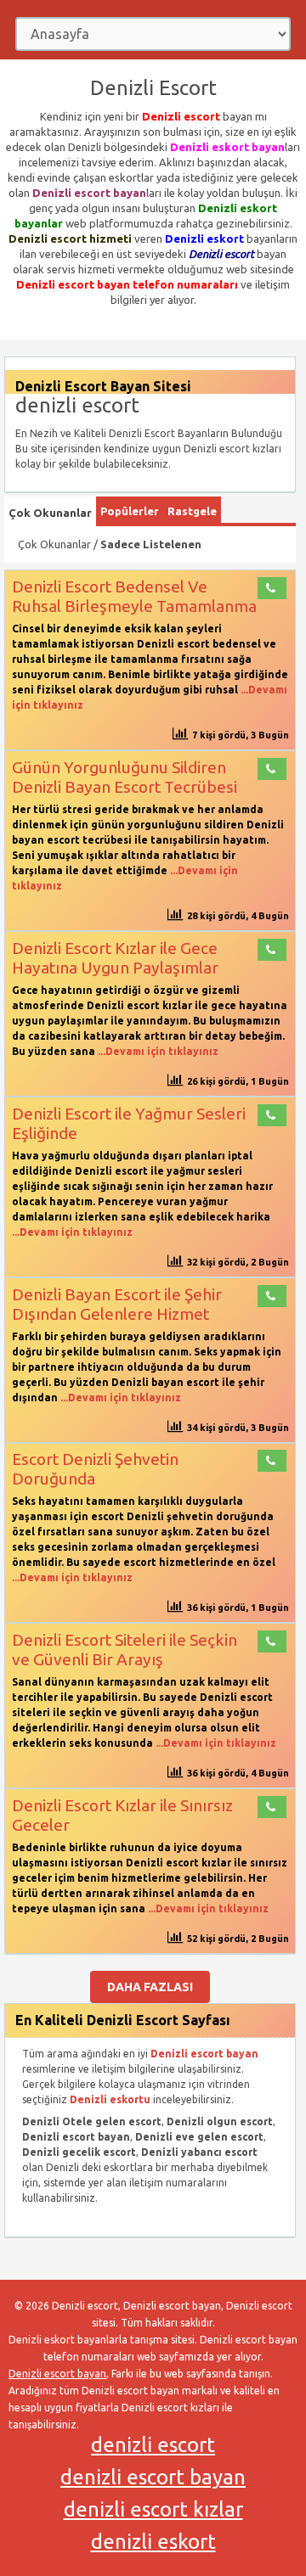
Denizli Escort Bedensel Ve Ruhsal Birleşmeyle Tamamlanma (134, 596)
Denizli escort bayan (57, 2374)
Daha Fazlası (150, 1987)
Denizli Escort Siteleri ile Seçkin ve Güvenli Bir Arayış (125, 1650)
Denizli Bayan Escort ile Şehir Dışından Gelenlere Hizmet (117, 1304)
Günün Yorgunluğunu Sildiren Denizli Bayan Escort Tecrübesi (125, 777)
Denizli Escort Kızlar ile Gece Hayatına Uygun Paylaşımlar (115, 958)
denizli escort (153, 2445)
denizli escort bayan (153, 2477)
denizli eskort (153, 2542)
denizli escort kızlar (153, 2509)
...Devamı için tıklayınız (157, 1051)
